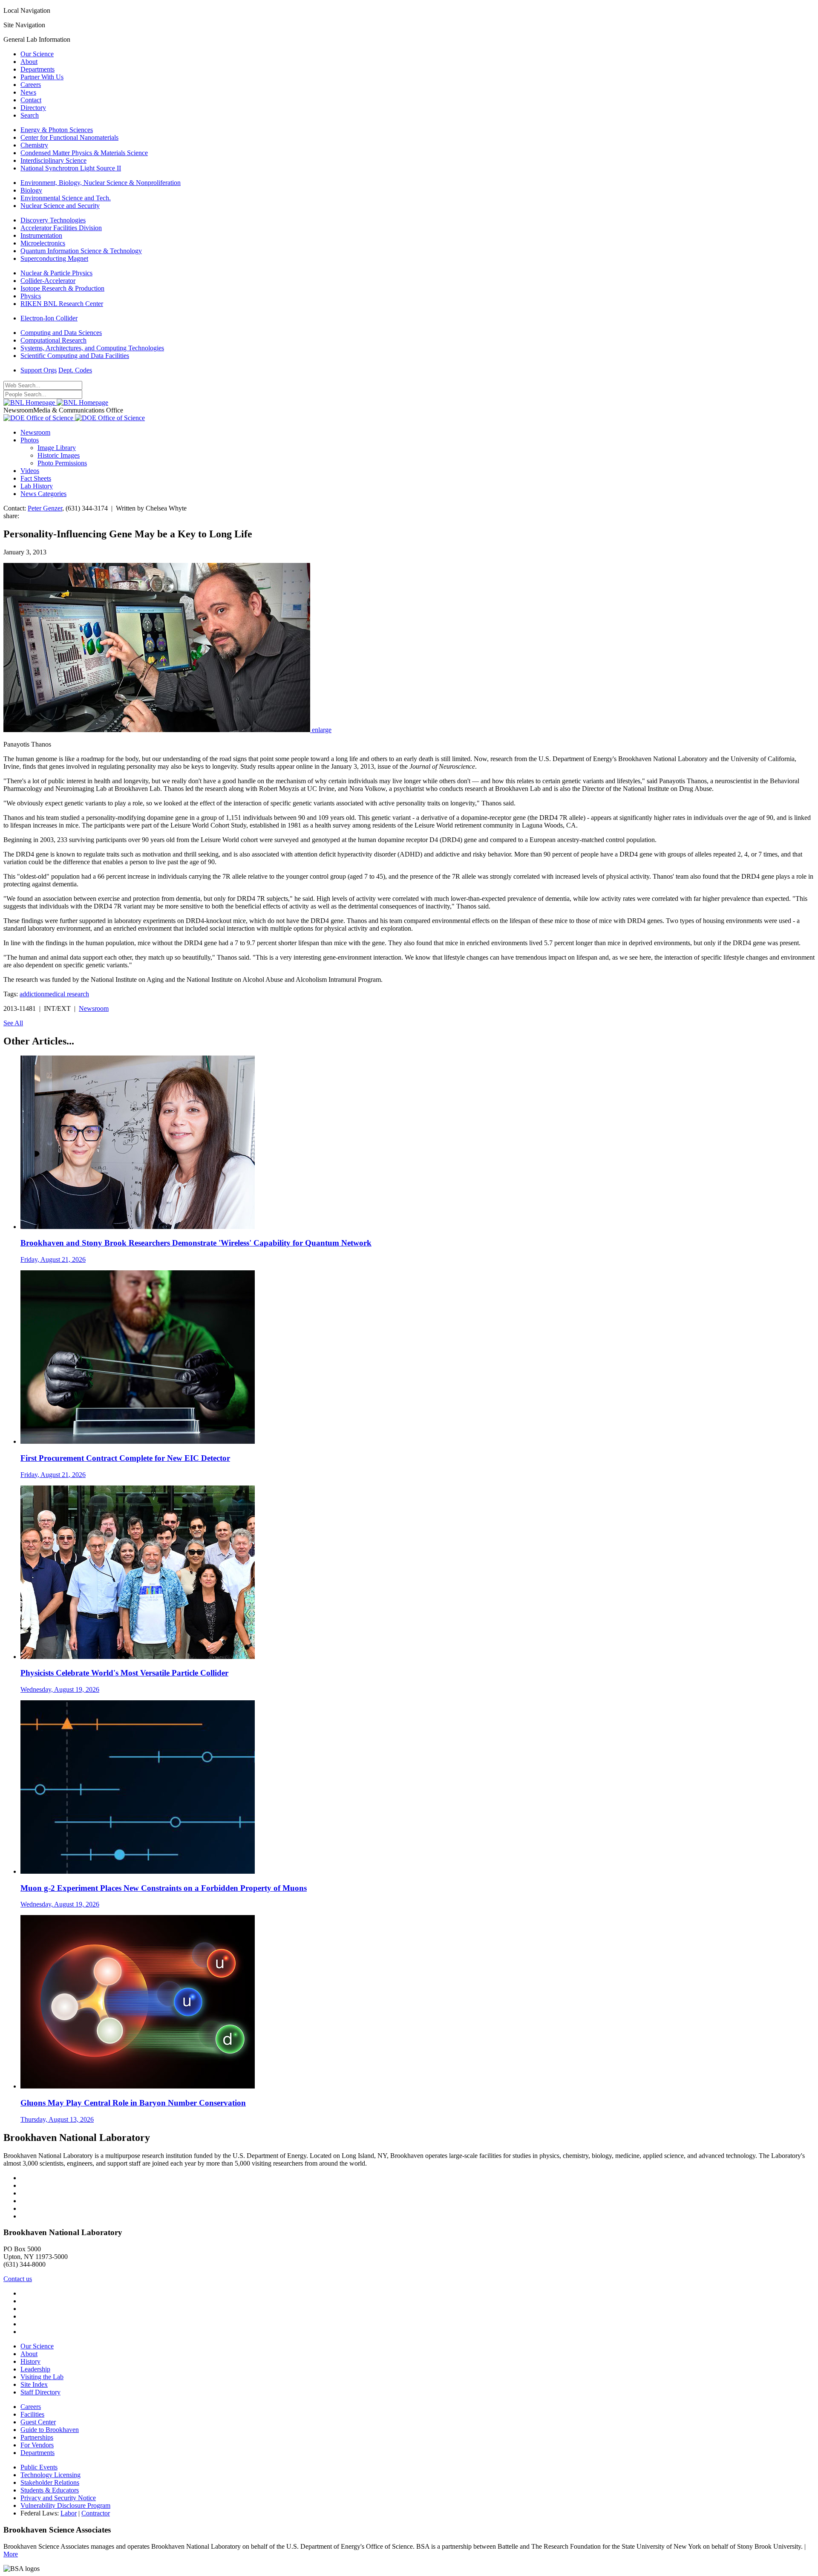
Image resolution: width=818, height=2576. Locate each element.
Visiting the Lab (42, 2377)
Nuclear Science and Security (60, 206)
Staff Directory (40, 2392)
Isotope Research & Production (62, 288)
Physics (31, 296)
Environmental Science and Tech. (66, 198)
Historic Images (59, 455)
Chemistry (34, 145)
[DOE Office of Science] (74, 418)
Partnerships (37, 2437)
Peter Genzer (45, 508)
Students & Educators (50, 2490)
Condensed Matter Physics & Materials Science (84, 153)
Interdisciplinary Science (53, 160)
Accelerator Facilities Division (61, 228)
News (28, 92)
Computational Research (53, 340)
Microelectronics (43, 243)
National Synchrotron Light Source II (71, 168)
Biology (31, 190)
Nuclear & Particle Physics (56, 273)
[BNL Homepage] (56, 402)
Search (30, 115)
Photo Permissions (62, 463)
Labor (69, 2513)
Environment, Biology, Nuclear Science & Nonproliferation (101, 183)
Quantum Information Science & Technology (81, 251)
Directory (33, 108)
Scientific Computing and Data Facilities (75, 356)
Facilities (32, 2414)
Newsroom (35, 432)
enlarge (322, 730)
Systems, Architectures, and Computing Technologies (92, 348)
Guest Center (38, 2422)
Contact (31, 100)
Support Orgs (39, 370)
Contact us (18, 2279)
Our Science (37, 54)
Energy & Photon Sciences (57, 130)
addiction (32, 994)
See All (13, 1023)
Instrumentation (41, 235)
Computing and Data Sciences (61, 333)
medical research (67, 994)
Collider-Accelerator (48, 281)
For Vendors (37, 2445)
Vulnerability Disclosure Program (65, 2505)
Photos (30, 440)
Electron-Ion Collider (49, 318)
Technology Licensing (50, 2475)
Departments (37, 69)
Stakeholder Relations (50, 2482)
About (29, 62)
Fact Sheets (36, 478)
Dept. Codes (75, 370)
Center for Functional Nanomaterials (69, 137)
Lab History (37, 486)
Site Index (34, 2384)
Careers (31, 85)
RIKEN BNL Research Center (62, 304)
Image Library (57, 448)
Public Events (39, 2467)
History (30, 2361)
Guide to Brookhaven (50, 2430)
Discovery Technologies (53, 220)
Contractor (96, 2513)
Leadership (35, 2369)
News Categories (43, 494)
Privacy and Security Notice (58, 2498)
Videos (30, 471)
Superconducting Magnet (54, 258)
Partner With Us (42, 77)
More (11, 2554)
